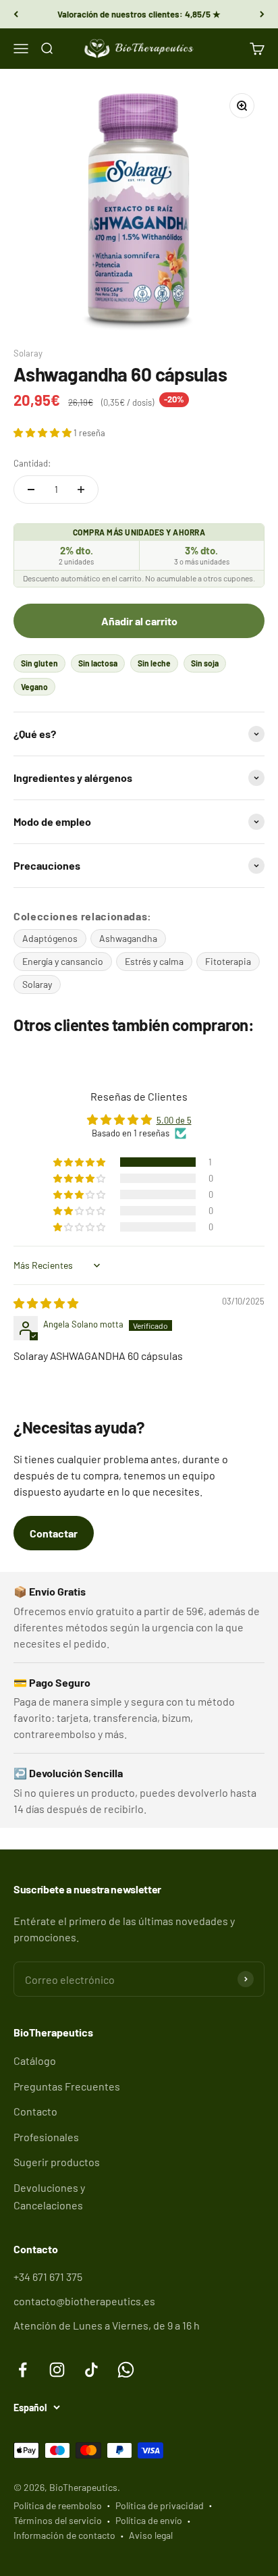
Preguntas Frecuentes (67, 2086)
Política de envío (149, 2520)
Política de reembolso (58, 2505)
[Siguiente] (262, 14)
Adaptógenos (50, 938)
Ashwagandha (128, 938)
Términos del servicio (58, 2520)
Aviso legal (151, 2535)
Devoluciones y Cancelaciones (49, 2196)
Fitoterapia (228, 961)
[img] (46, 1303)
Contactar (54, 1533)
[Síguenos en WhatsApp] (126, 2370)
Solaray (28, 353)
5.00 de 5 (174, 1120)
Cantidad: (32, 463)
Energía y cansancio (63, 961)
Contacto (35, 2111)
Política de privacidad (160, 2505)
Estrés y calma (154, 961)
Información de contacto (64, 2535)
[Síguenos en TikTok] (91, 2370)
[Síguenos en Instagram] (57, 2370)
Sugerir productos (57, 2162)
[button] (44, 432)
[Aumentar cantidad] (81, 490)
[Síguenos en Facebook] (23, 2370)
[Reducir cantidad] (31, 490)
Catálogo (35, 2060)
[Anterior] (16, 14)
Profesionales (46, 2137)
